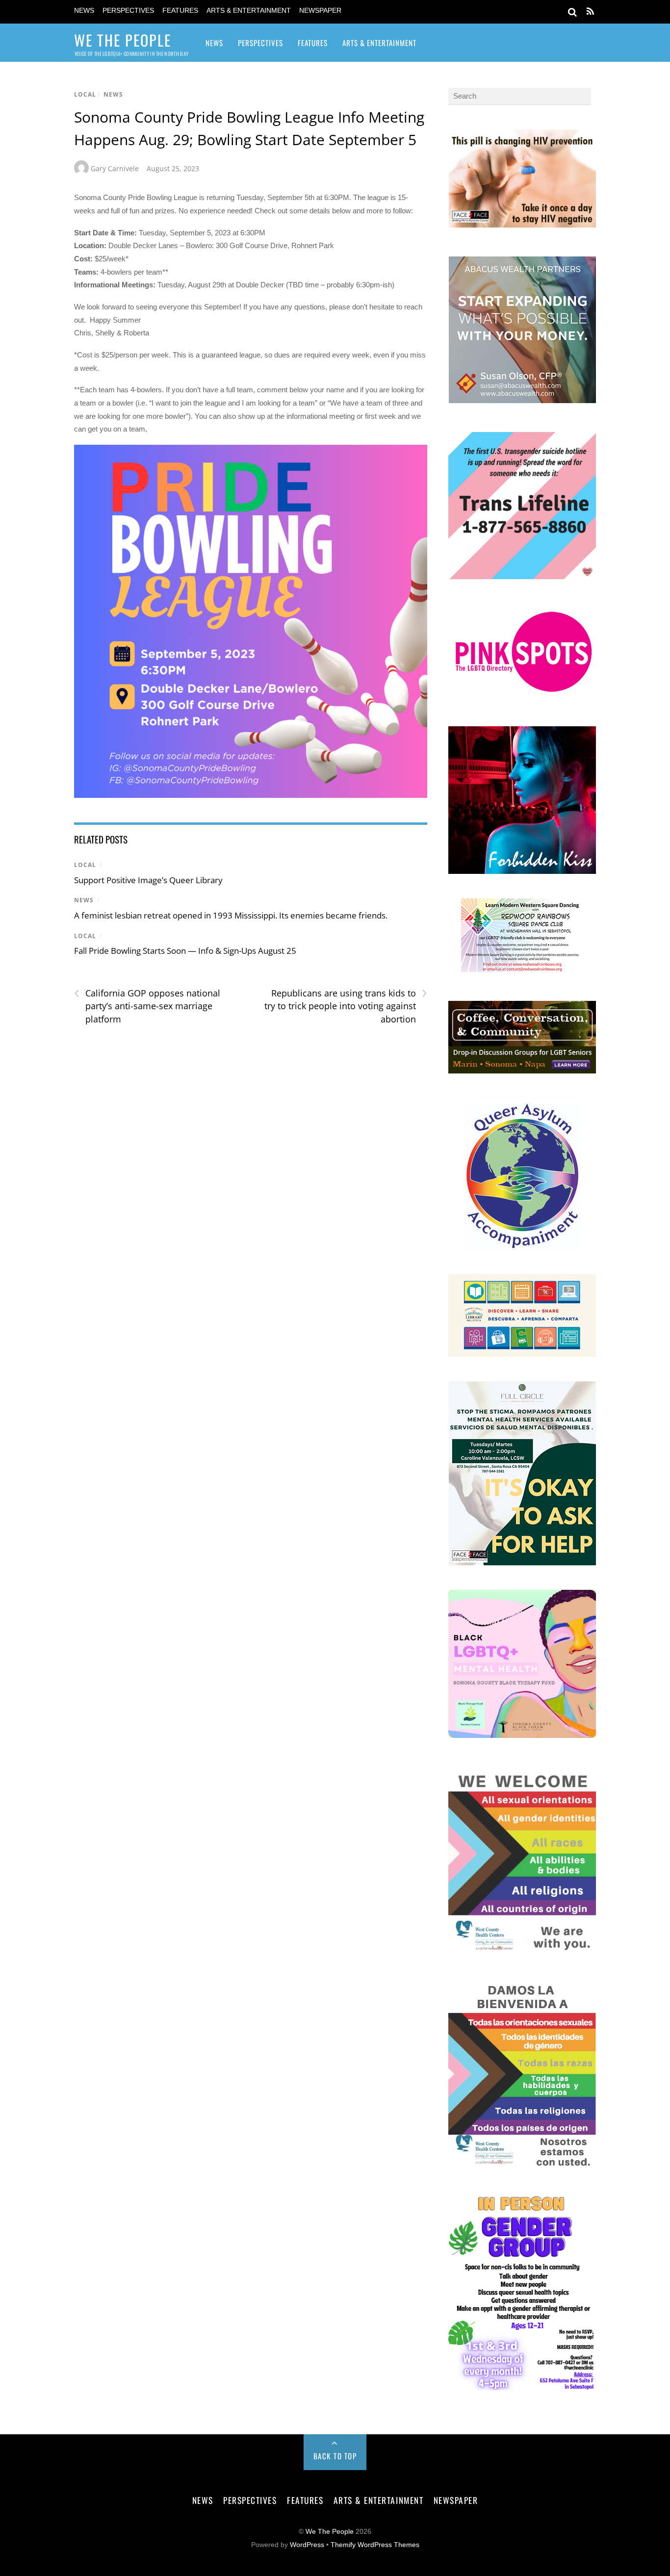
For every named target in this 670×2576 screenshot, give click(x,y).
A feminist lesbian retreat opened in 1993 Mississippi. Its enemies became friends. (231, 915)
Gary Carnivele (115, 168)
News (84, 11)
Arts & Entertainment (249, 11)
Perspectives (128, 11)
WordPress (307, 2545)
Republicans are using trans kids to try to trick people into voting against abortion (346, 1006)
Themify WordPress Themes (375, 2545)
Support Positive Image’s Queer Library (148, 880)
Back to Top (335, 2456)
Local (85, 94)
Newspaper (320, 11)
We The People (330, 2532)
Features (180, 11)
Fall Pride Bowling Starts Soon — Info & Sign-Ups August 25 (185, 951)
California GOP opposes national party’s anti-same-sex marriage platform (147, 1006)
